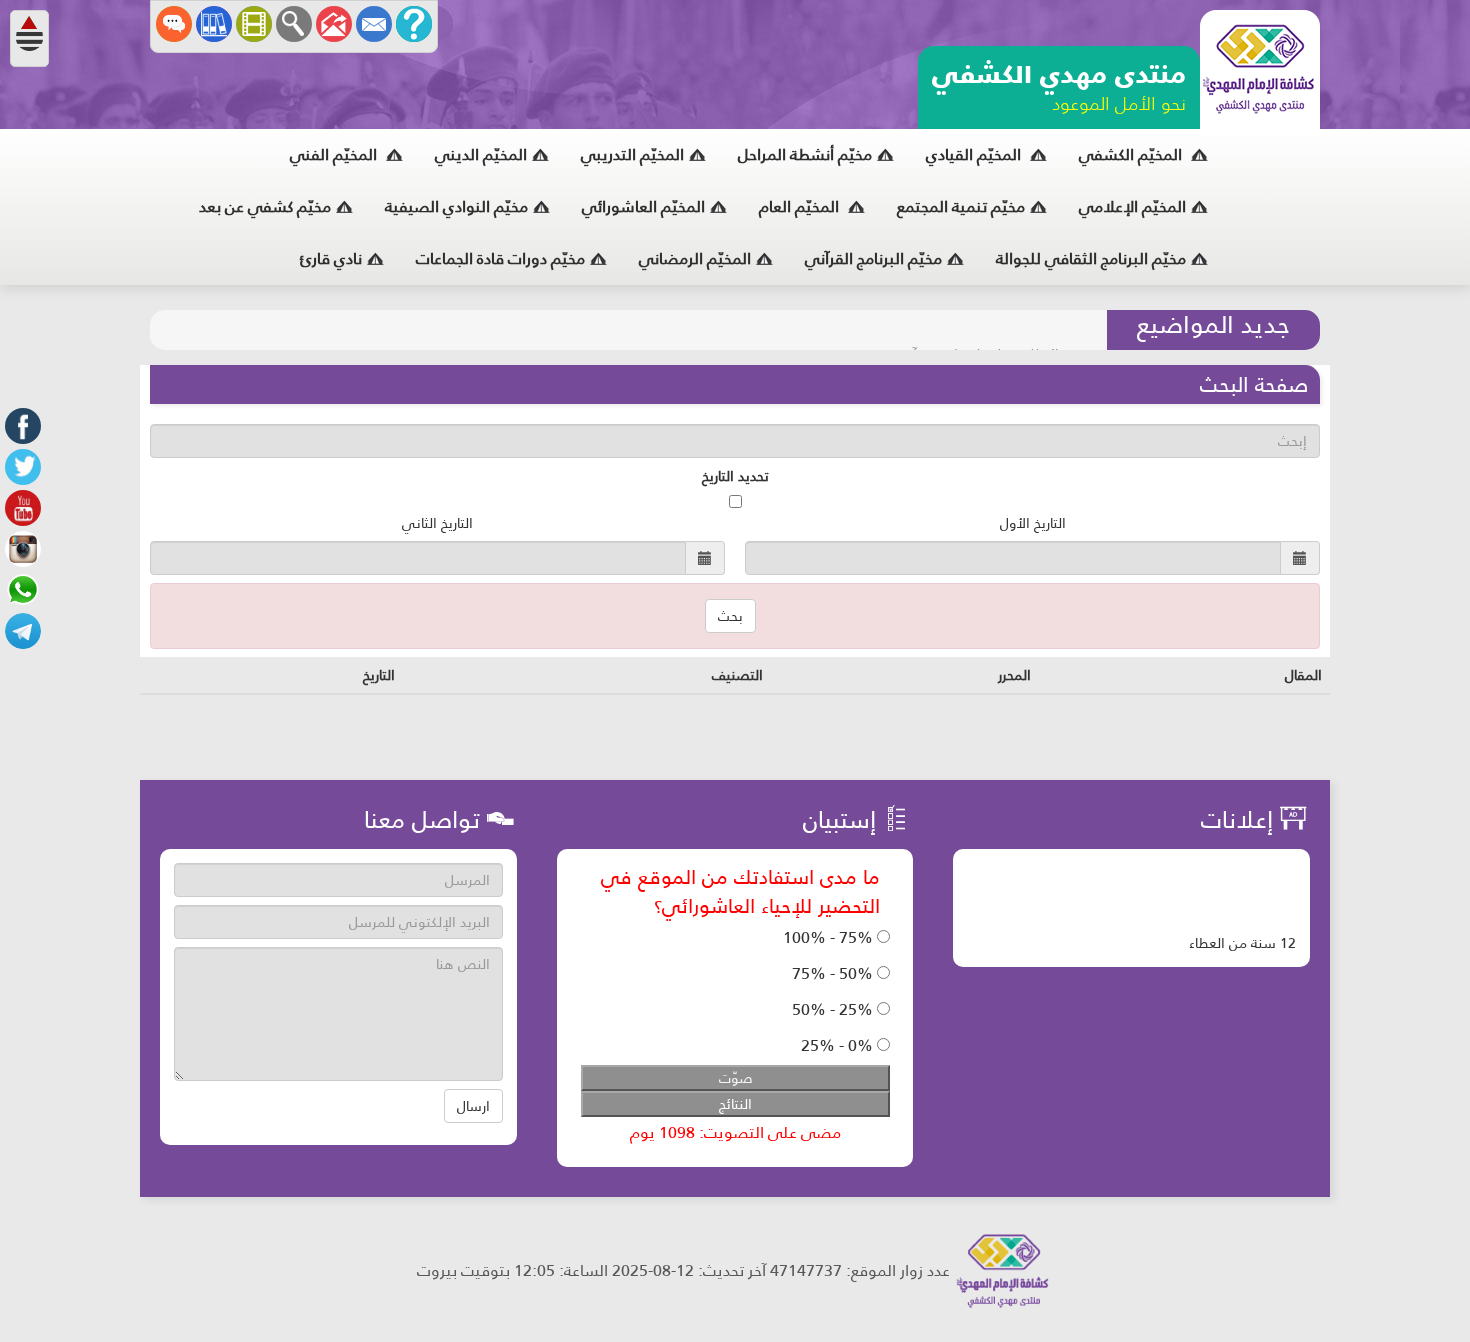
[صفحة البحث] (294, 24)
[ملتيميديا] (254, 24)
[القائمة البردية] (334, 24)
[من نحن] (414, 24)
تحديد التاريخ (735, 476)
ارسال (473, 1106)
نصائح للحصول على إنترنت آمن (986, 330)
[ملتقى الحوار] (174, 24)
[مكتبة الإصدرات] (214, 24)
